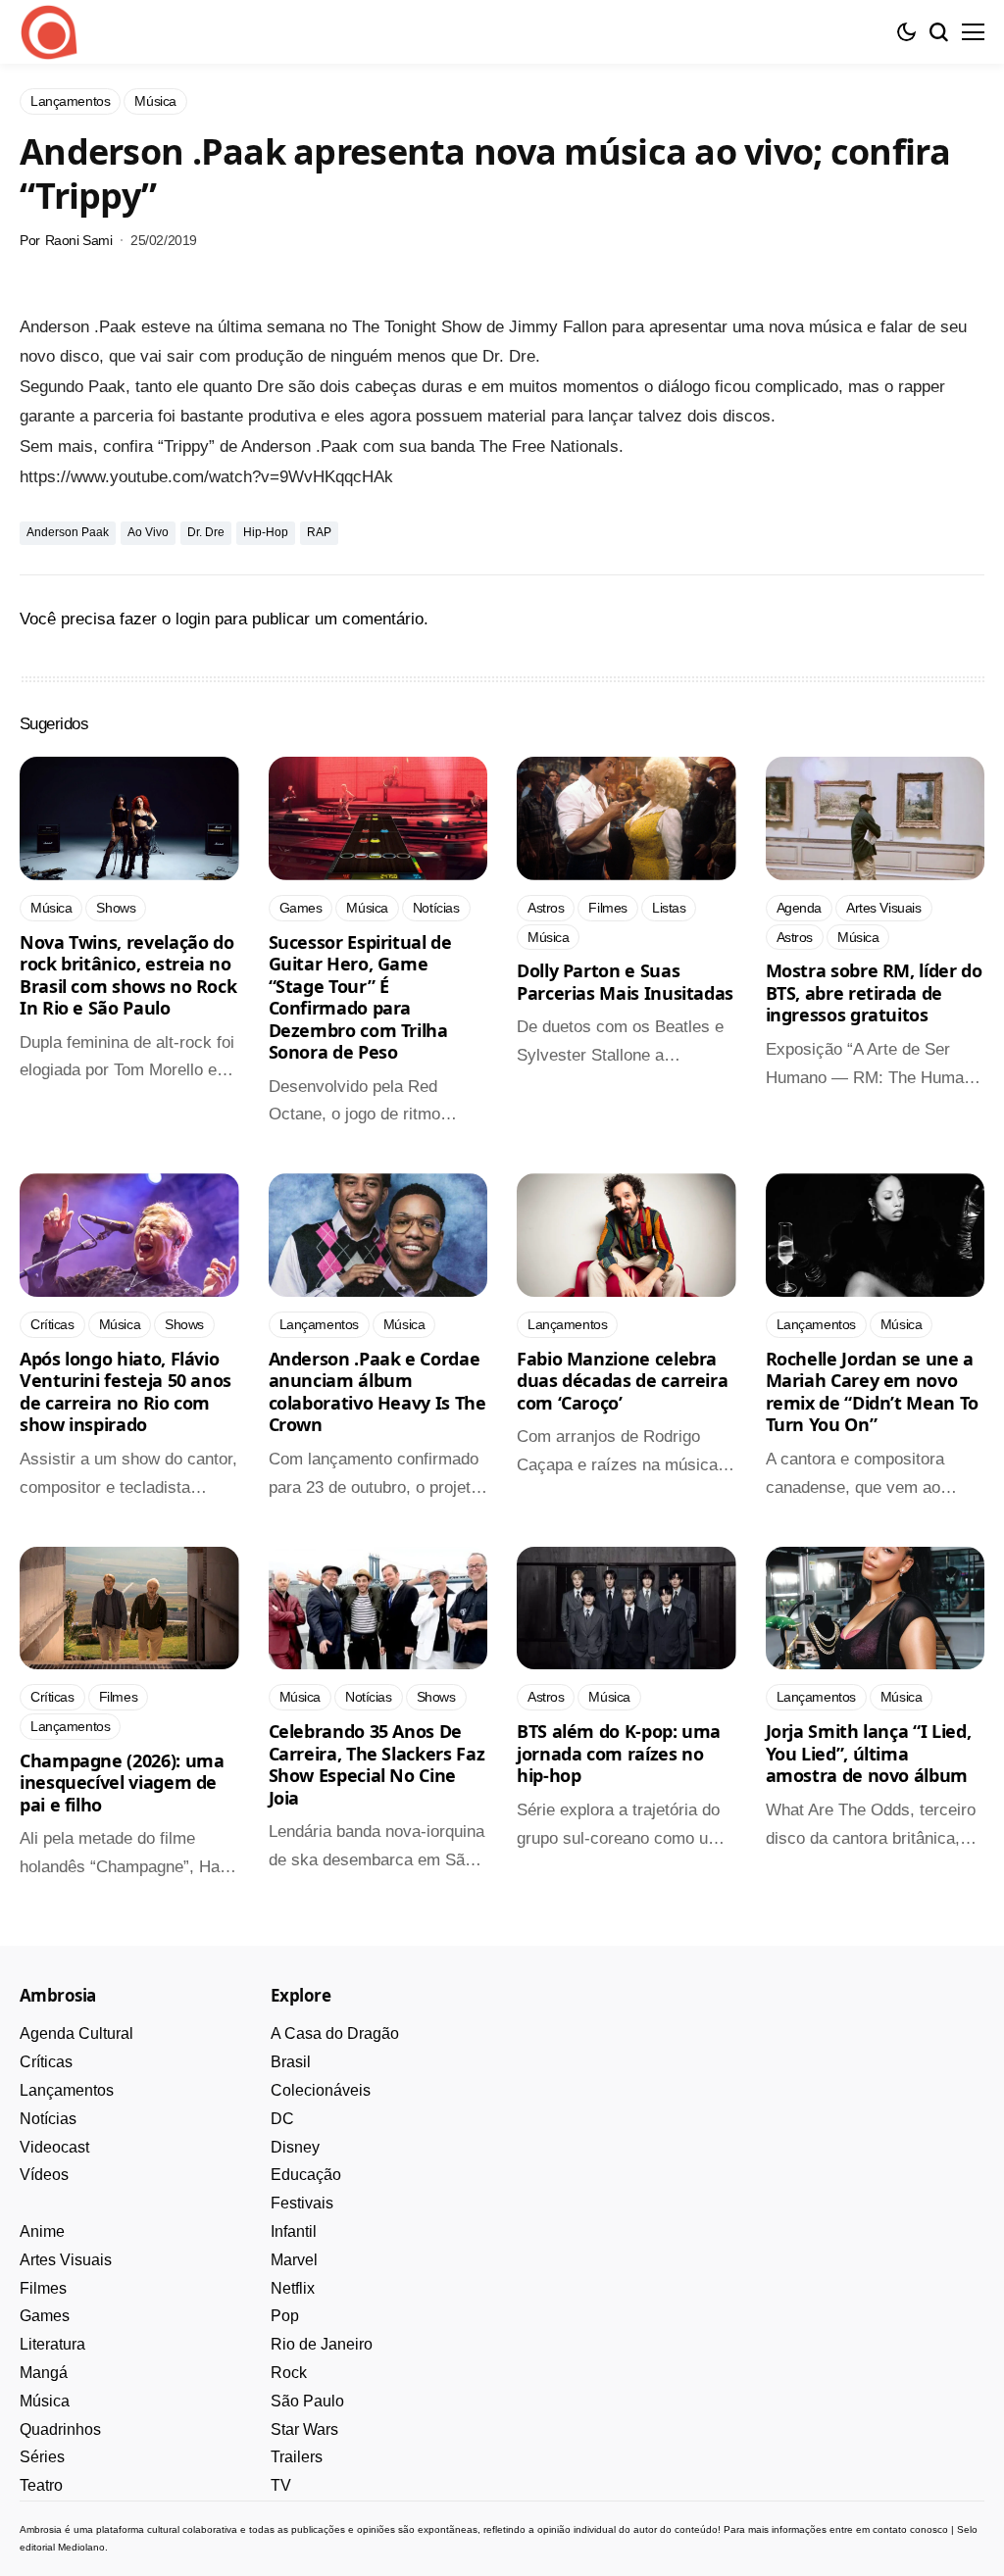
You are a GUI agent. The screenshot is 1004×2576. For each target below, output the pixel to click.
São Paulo (307, 2401)
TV (281, 2485)
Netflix (293, 2288)
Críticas (46, 2062)
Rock (289, 2373)
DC (282, 2119)
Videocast (54, 2147)
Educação (306, 2175)
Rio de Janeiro (322, 2344)
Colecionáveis (321, 2090)
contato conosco (910, 2529)
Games (45, 2316)
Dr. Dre (206, 532)
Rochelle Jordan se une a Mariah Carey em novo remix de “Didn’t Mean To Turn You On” (872, 1392)
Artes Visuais (66, 2260)
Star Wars (304, 2429)
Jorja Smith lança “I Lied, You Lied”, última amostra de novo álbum (869, 1753)
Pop (285, 2316)
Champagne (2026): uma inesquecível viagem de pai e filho (122, 1783)
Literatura (52, 2344)
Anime (42, 2231)
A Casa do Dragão (335, 2033)
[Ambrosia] (49, 32)
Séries (42, 2457)
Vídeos (44, 2175)
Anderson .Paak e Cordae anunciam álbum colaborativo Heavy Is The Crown (377, 1392)
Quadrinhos (60, 2429)
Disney (295, 2147)
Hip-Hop (266, 532)
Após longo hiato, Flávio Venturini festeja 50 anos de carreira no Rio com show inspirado (125, 1392)
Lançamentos (67, 2090)
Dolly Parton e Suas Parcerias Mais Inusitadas (625, 982)
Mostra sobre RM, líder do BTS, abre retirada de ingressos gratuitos (874, 992)
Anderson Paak (68, 532)
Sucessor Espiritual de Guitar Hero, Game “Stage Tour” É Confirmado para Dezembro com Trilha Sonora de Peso (360, 997)
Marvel (294, 2260)
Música (45, 2401)
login (193, 619)
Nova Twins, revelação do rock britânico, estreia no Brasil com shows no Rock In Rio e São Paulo (128, 975)
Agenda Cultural (76, 2033)
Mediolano (81, 2547)
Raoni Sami (79, 240)
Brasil (291, 2062)
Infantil (294, 2231)
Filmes (43, 2288)
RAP (319, 532)
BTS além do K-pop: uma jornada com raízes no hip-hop (619, 1753)
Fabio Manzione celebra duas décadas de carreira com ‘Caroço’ (622, 1381)
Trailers (297, 2457)
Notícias (48, 2119)
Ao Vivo (148, 532)
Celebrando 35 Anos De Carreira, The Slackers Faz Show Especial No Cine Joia (377, 1764)
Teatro (41, 2485)
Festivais (302, 2203)
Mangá (44, 2373)
